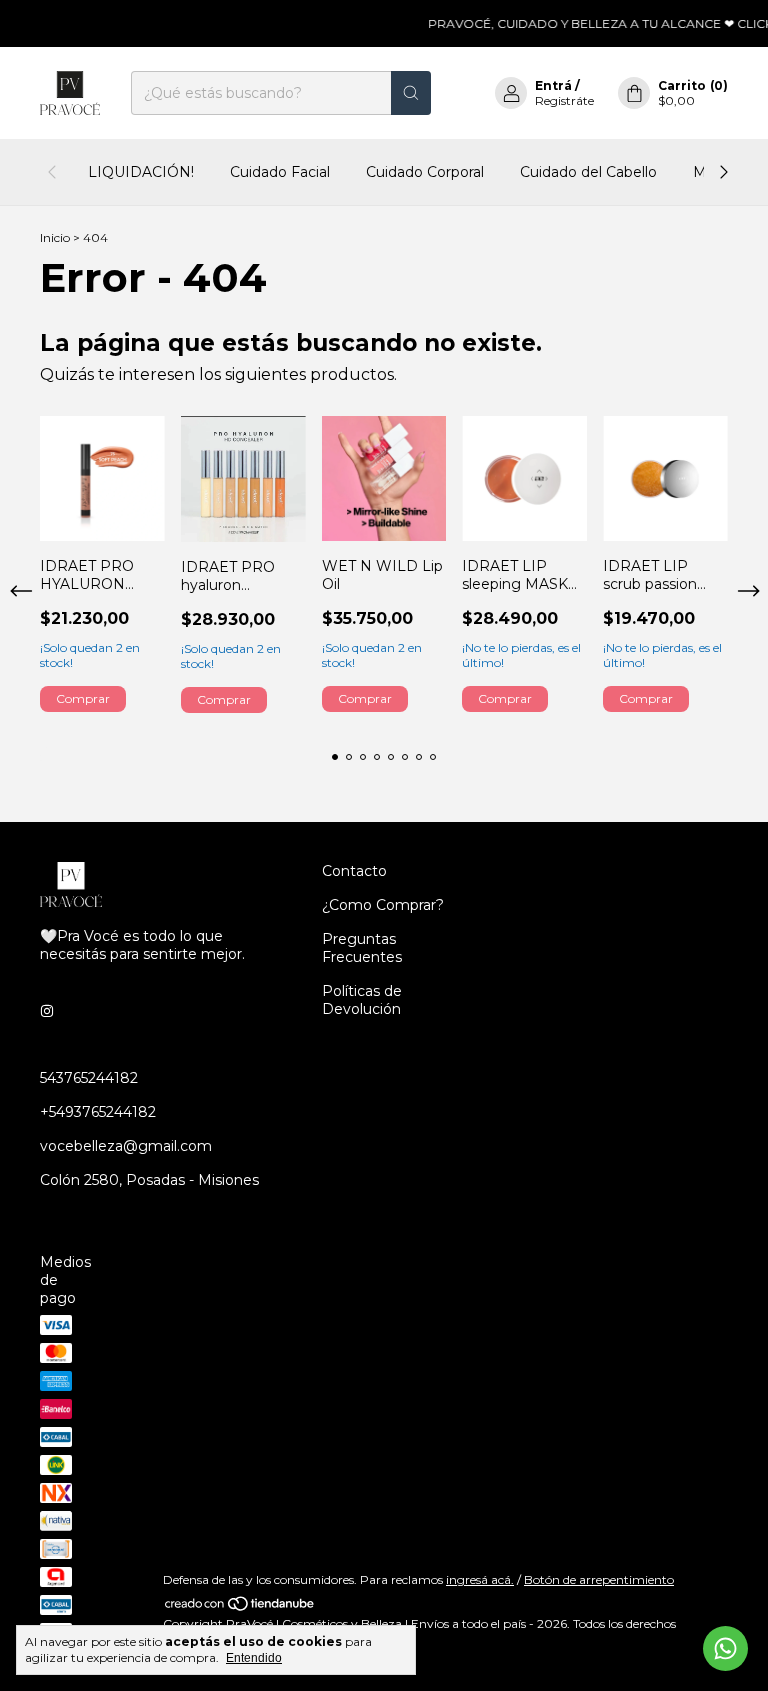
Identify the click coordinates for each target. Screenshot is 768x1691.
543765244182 (89, 1078)
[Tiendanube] (240, 1608)
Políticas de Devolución (362, 1000)
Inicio (55, 237)
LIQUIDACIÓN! (141, 172)
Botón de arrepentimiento (599, 1579)
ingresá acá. (480, 1579)
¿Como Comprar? (383, 905)
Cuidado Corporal (425, 172)
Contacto (354, 871)
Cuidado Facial (280, 172)
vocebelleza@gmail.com (126, 1146)
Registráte (564, 100)
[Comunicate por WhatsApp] (725, 1648)
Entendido (254, 1658)
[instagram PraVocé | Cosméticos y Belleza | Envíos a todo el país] (47, 1012)
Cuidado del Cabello (588, 172)
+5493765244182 (98, 1112)
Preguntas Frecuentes (362, 948)
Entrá (553, 85)
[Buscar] (411, 93)
